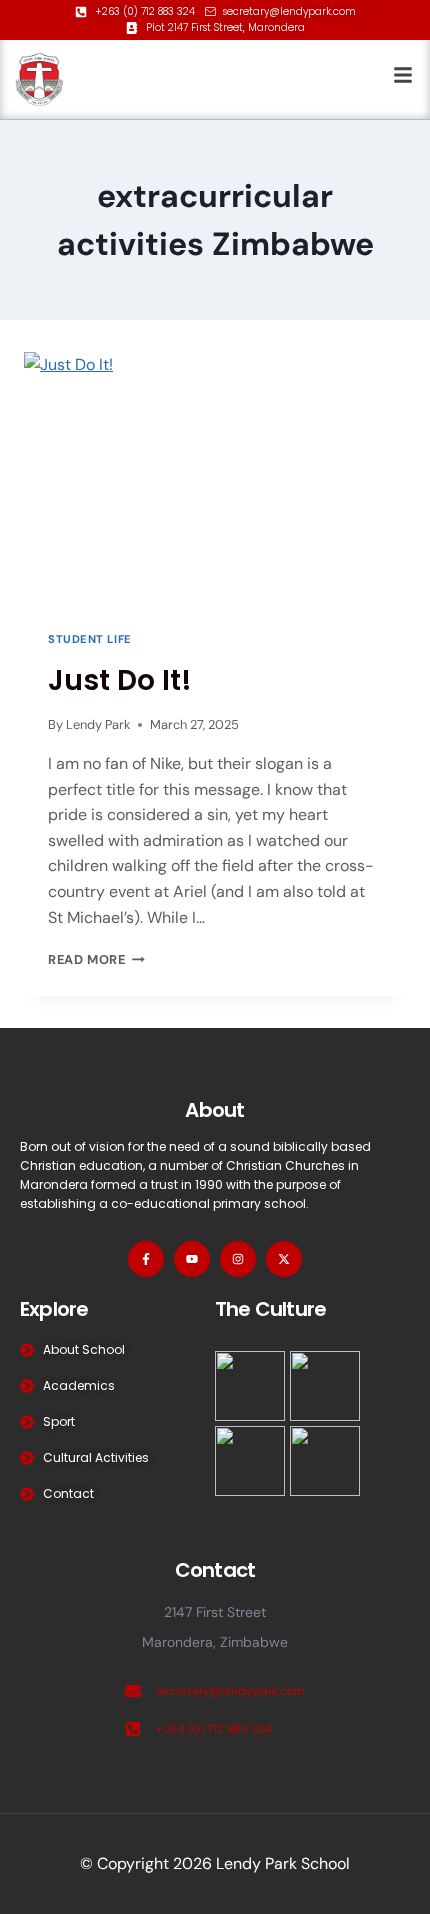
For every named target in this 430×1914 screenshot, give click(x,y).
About (214, 1110)
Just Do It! (120, 680)
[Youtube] (192, 1259)
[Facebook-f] (146, 1259)
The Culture (270, 1309)
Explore (54, 1309)
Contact (215, 1570)
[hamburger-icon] (402, 79)
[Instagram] (238, 1259)
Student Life (90, 639)
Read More (96, 959)
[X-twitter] (284, 1259)
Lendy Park (98, 724)
